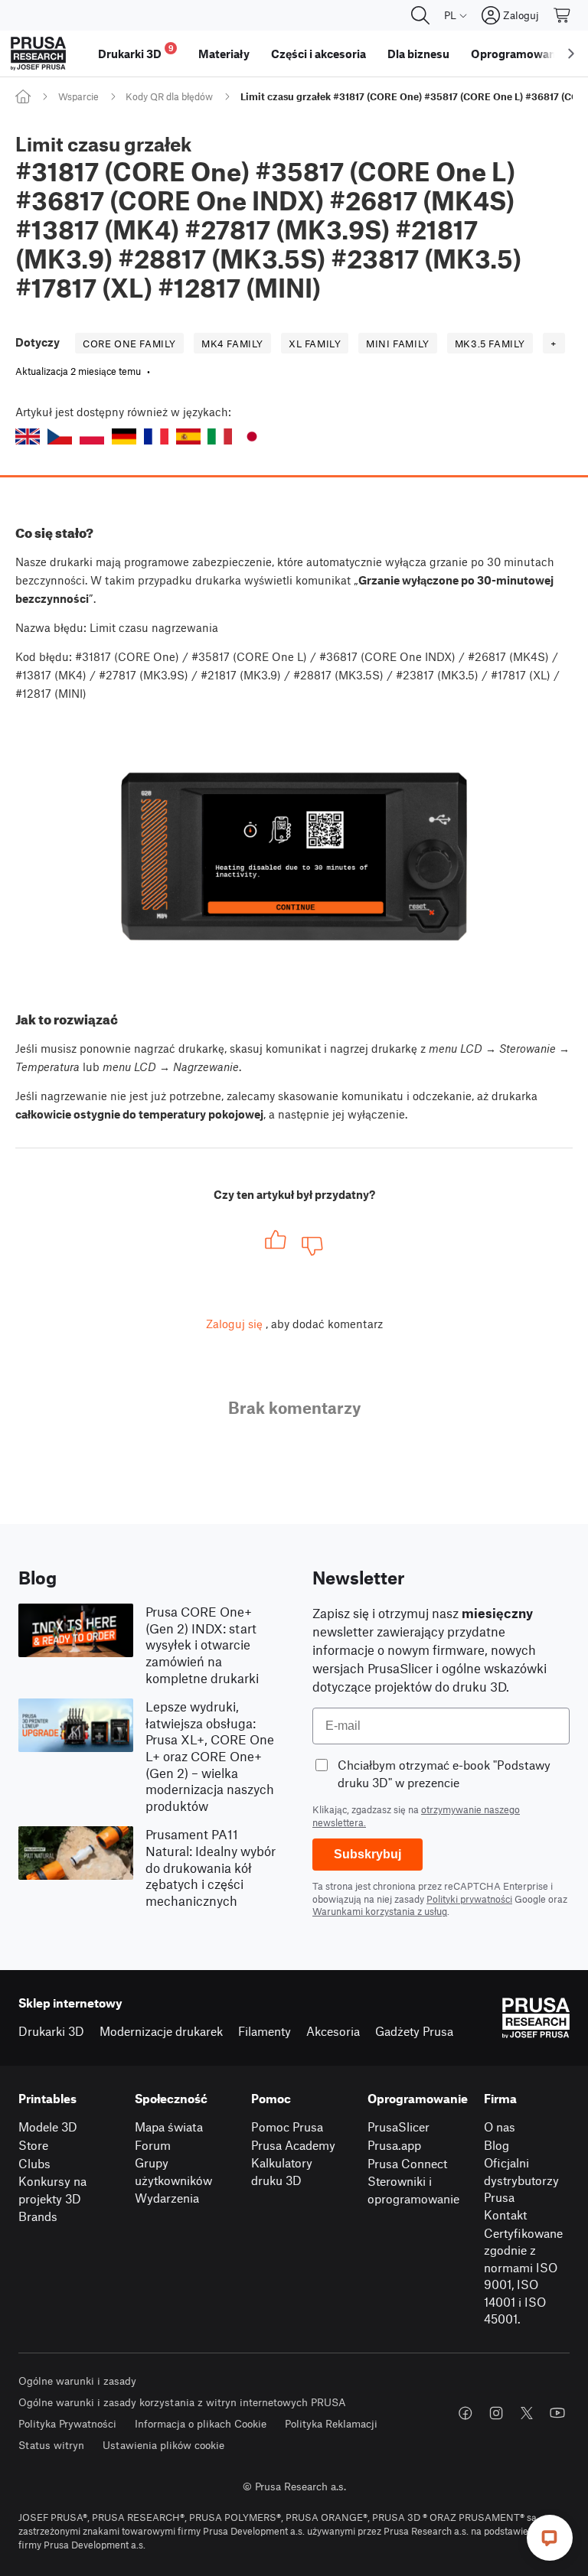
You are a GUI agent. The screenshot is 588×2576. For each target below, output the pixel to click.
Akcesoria (333, 2031)
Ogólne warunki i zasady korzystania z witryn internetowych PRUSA (182, 2402)
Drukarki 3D (51, 2031)
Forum (153, 2145)
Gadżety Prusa (414, 2031)
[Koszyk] (563, 15)
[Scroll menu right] (571, 54)
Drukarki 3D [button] (136, 52)
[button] (28, 436)
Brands (38, 2216)
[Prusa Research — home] (38, 54)
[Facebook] (465, 2413)
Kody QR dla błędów (169, 96)
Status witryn (51, 2445)
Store (33, 2145)
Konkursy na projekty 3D (52, 2190)
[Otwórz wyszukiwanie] (420, 15)
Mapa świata (169, 2127)
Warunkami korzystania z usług (380, 1911)
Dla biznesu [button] (418, 54)
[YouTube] (557, 2413)
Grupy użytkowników (173, 2171)
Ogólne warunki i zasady (77, 2381)
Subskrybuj (367, 1854)
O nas (500, 2127)
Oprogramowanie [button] (518, 54)
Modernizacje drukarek (161, 2031)
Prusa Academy (293, 2145)
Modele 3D (48, 2127)
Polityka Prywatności (67, 2423)
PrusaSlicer (399, 2127)
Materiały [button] (224, 54)
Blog (497, 2145)
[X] (527, 2413)
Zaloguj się (234, 1324)
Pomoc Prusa (287, 2127)
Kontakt (505, 2215)
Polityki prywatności (469, 1899)
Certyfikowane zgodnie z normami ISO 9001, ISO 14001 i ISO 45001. (523, 2276)
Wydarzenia (167, 2198)
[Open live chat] (550, 2538)
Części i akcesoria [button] (318, 54)
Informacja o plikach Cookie (201, 2423)
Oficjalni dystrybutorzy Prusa (521, 2180)
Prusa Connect (407, 2163)
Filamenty (265, 2031)
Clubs (34, 2163)
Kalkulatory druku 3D (282, 2171)
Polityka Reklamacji (331, 2423)
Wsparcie (78, 96)
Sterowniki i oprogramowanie (413, 2190)
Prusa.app (394, 2145)
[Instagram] (496, 2413)
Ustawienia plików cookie (163, 2445)
